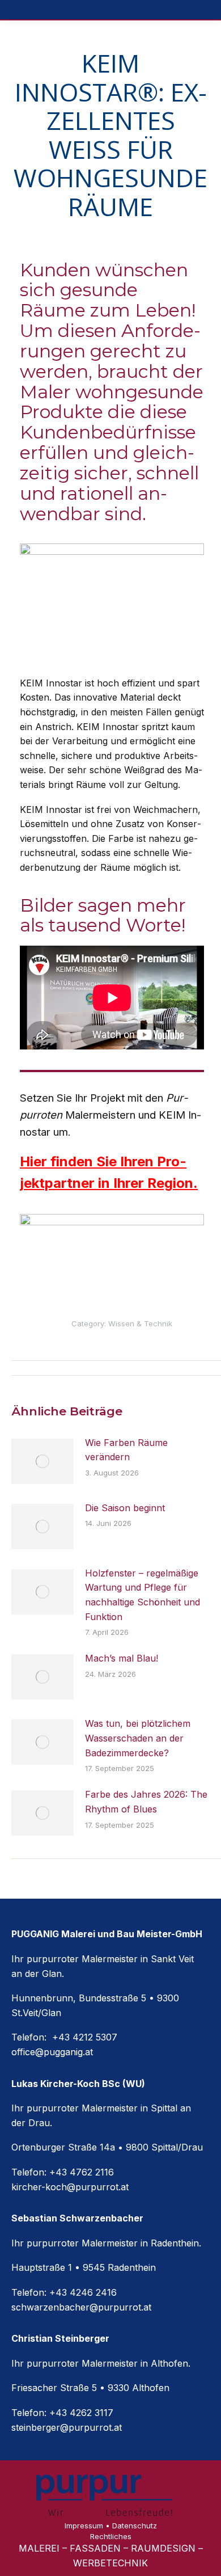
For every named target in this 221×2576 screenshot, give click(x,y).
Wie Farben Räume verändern (126, 1450)
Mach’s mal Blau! (122, 1658)
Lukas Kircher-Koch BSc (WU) (78, 2084)
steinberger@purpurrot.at (67, 2427)
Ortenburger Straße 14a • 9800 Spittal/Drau (107, 2147)
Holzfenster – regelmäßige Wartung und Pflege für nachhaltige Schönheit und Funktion (143, 1595)
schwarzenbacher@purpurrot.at (81, 2307)
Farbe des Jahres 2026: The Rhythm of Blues (146, 1802)
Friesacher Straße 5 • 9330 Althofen (90, 2388)
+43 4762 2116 (82, 2172)
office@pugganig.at (52, 2052)
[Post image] (42, 1461)
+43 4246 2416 (83, 2292)
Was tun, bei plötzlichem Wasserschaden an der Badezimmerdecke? (138, 1738)
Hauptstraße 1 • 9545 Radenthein (84, 2267)
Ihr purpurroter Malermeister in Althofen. (101, 2363)
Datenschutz (135, 2526)
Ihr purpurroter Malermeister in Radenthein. (106, 2243)
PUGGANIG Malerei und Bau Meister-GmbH (107, 1934)
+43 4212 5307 (83, 2037)
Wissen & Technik (140, 1323)
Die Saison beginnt (125, 1508)
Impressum (84, 2526)
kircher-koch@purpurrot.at (70, 2187)
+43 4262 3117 (81, 2413)
